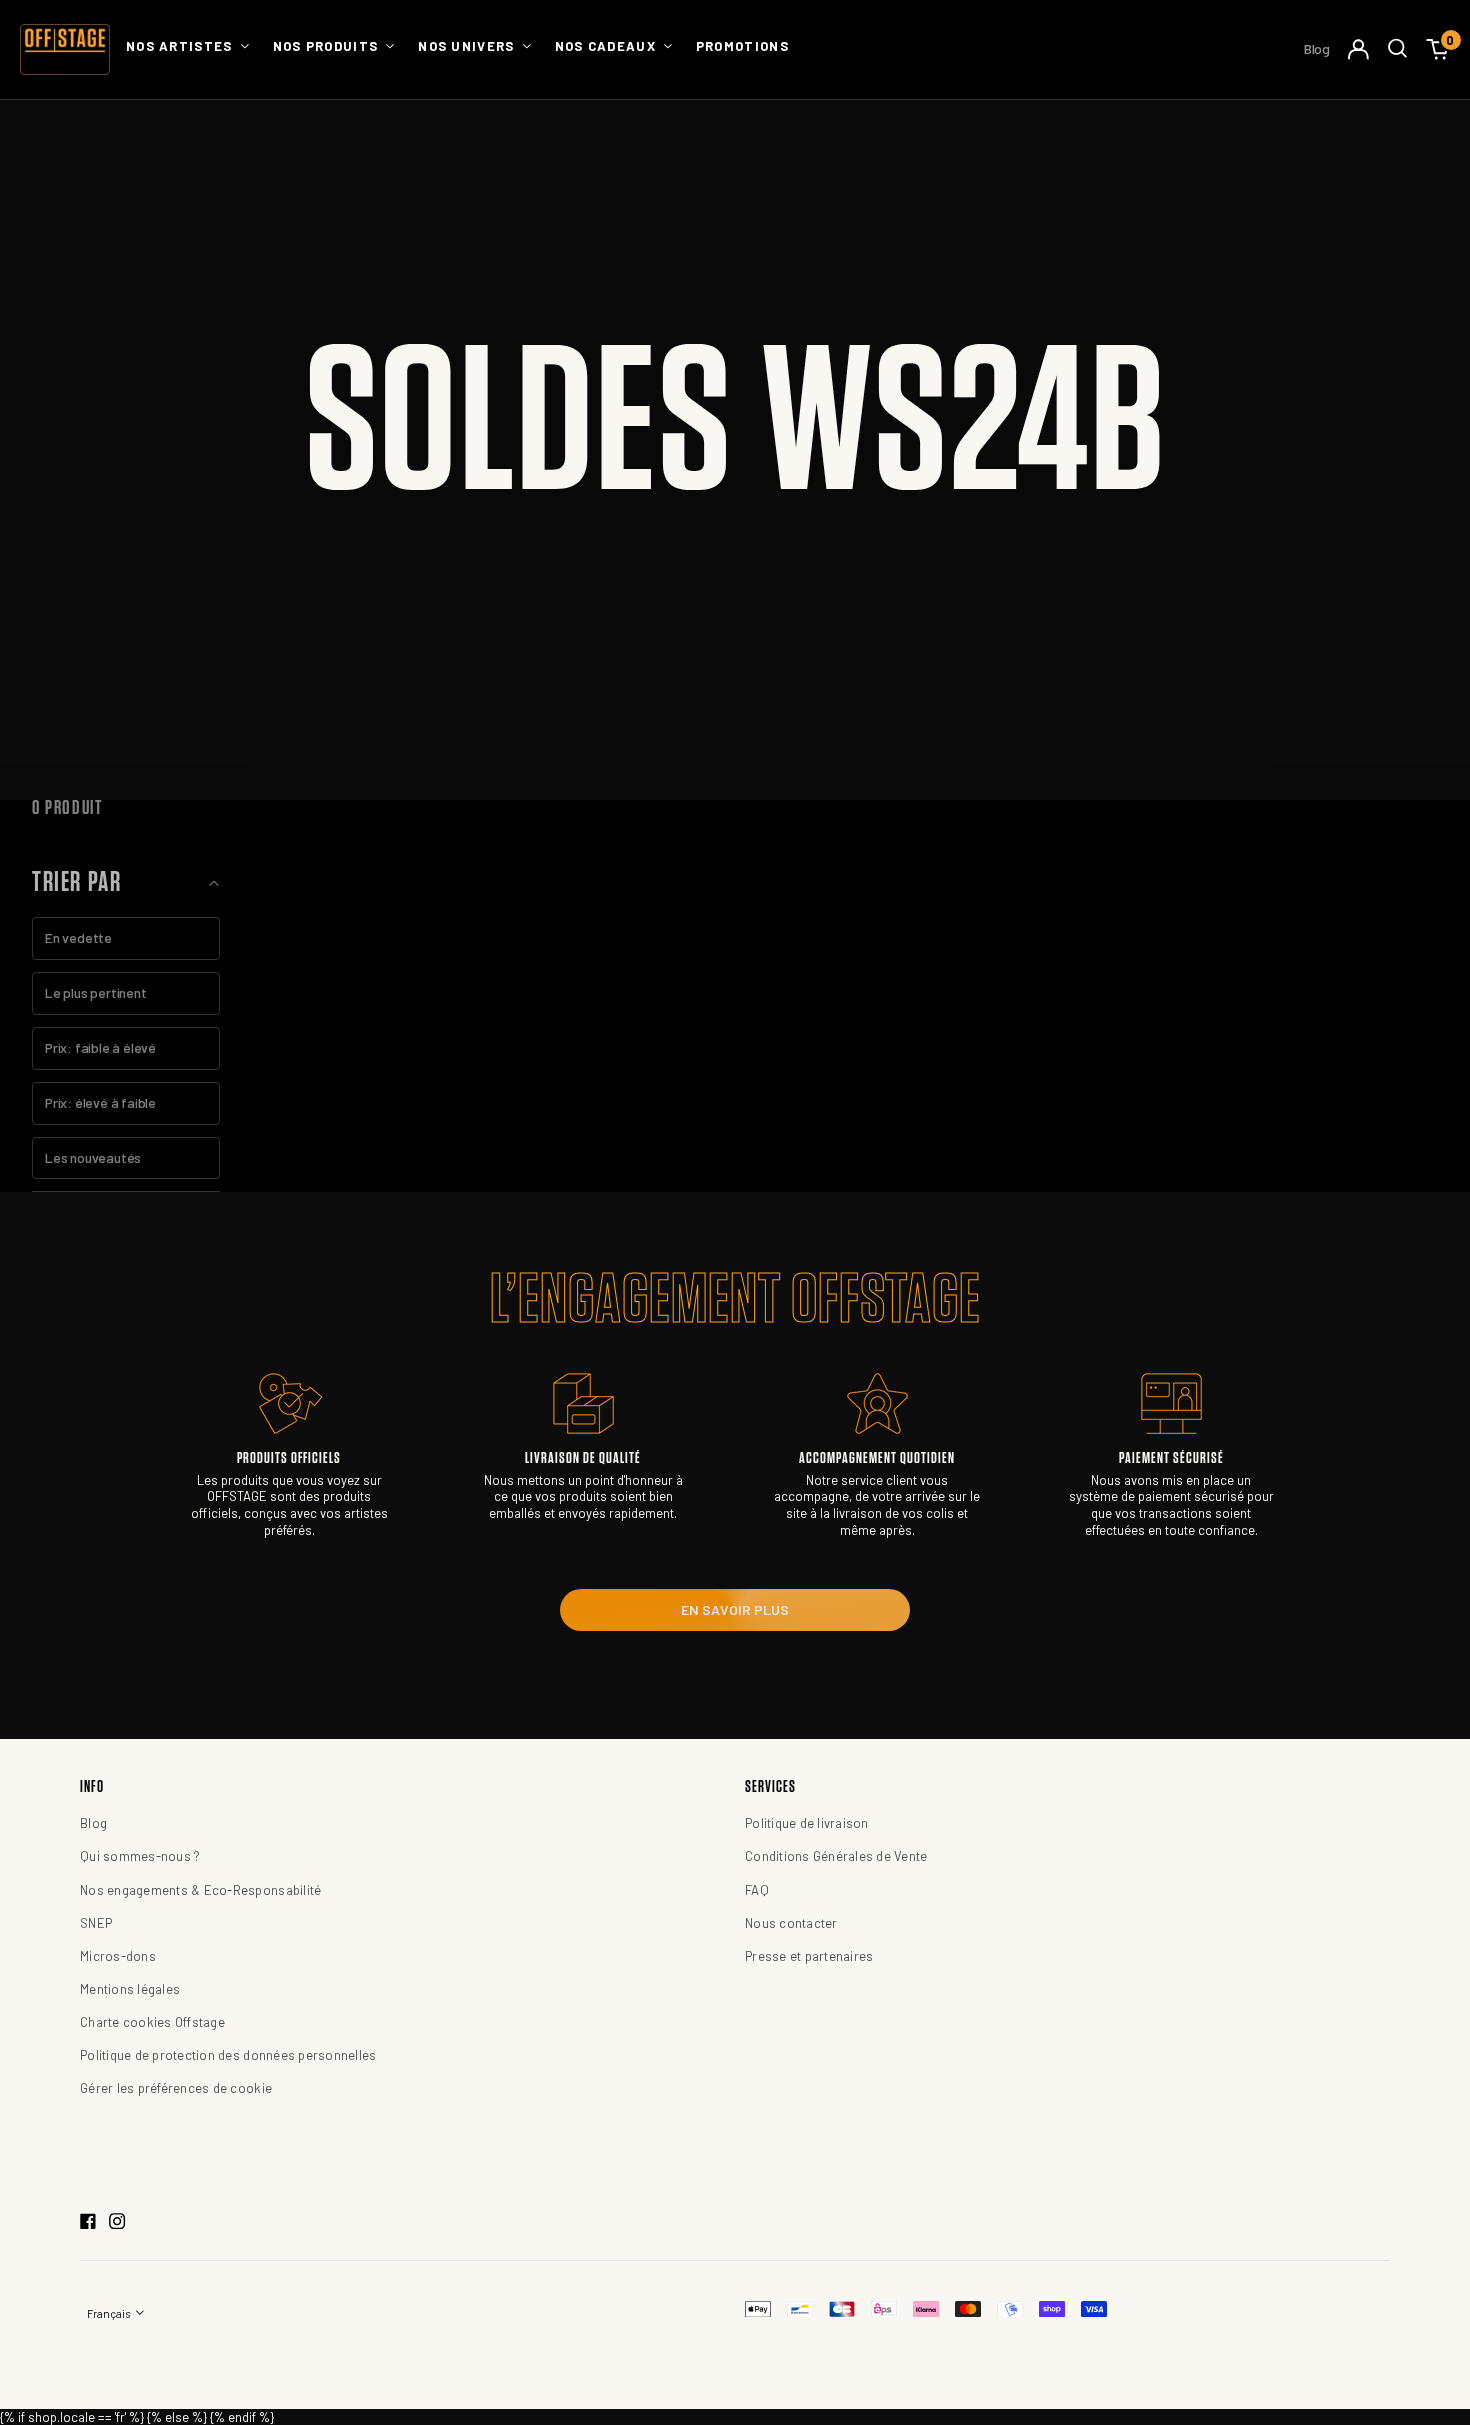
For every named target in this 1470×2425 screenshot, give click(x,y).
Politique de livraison (807, 1823)
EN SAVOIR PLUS (735, 1609)
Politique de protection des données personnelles (228, 2055)
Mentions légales (130, 1989)
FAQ (757, 1890)
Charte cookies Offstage (152, 2022)
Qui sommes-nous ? (140, 1856)
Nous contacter (791, 1923)
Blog (1317, 48)
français (109, 2313)
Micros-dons (118, 1956)
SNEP (96, 1923)
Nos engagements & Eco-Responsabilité (200, 1890)
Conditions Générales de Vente (836, 1856)
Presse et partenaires (809, 1956)
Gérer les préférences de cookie (176, 2088)
